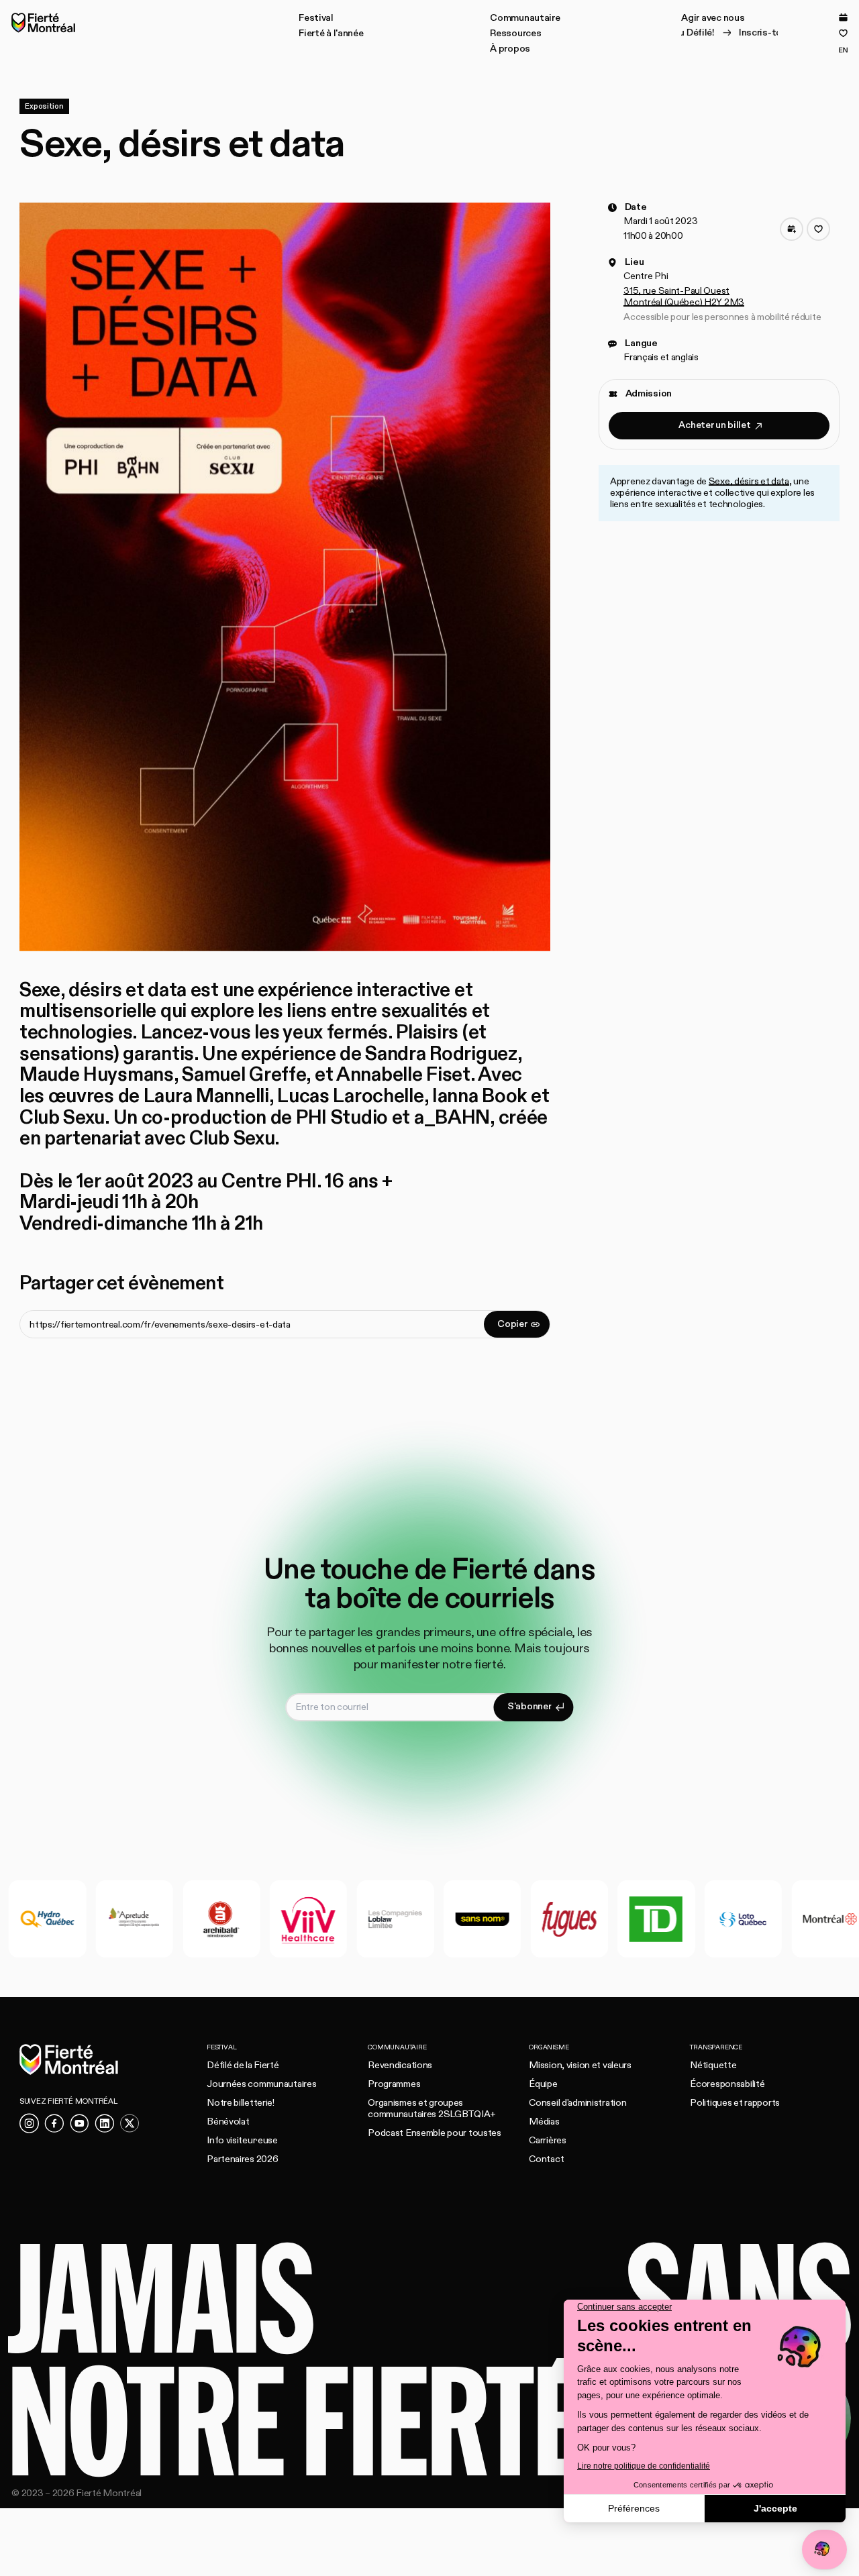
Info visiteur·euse (242, 2140)
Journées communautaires (261, 2084)
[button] (316, 18)
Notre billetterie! (241, 2103)
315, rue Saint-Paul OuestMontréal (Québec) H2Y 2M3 (684, 297)
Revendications (400, 2065)
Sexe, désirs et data (749, 482)
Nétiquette (713, 2065)
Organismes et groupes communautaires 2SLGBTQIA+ (432, 2108)
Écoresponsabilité (727, 2084)
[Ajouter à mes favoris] (818, 230)
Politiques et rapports (735, 2103)
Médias (544, 2122)
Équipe (543, 2084)
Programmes (394, 2084)
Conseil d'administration (577, 2103)
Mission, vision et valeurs (580, 2065)
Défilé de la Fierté (243, 2065)
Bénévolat (228, 2122)
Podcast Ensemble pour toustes (435, 2133)
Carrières (547, 2140)
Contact (546, 2159)
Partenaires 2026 (242, 2159)
